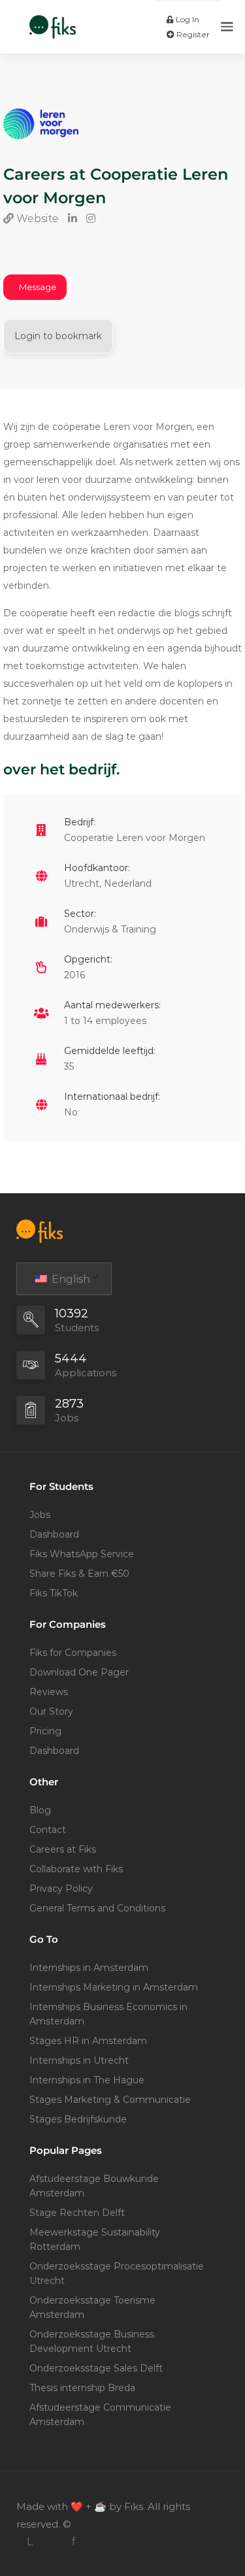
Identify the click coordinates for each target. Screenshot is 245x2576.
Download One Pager (79, 1672)
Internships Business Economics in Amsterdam (108, 2014)
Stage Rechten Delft (77, 2213)
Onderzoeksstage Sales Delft (96, 2368)
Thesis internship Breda (82, 2388)
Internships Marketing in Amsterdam (114, 1987)
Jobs (40, 1515)
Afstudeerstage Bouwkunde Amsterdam (94, 2186)
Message (38, 287)
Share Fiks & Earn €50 (79, 1574)
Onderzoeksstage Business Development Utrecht (92, 2341)
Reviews (49, 1692)
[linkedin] (30, 2542)
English (70, 1279)
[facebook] (73, 2542)
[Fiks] (53, 20)
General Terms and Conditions (97, 1908)
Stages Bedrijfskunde (78, 2119)
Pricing (45, 1731)
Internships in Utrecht (79, 2060)
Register (192, 34)
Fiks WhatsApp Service (82, 1554)
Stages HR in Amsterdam (88, 2041)
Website (36, 219)
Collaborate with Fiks (76, 1869)
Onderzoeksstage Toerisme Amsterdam (92, 2307)
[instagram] (51, 2542)
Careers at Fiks (63, 1849)
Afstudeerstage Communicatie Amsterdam (100, 2415)
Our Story (51, 1711)
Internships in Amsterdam (89, 1968)
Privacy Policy (61, 1889)
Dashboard (54, 1534)
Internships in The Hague (87, 2080)
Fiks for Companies (73, 1653)
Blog (40, 1810)
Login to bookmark (58, 336)
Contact (48, 1830)
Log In (187, 19)
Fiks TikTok (54, 1593)
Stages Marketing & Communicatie (110, 2100)
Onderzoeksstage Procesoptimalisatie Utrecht (117, 2273)
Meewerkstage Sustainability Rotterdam (95, 2239)
